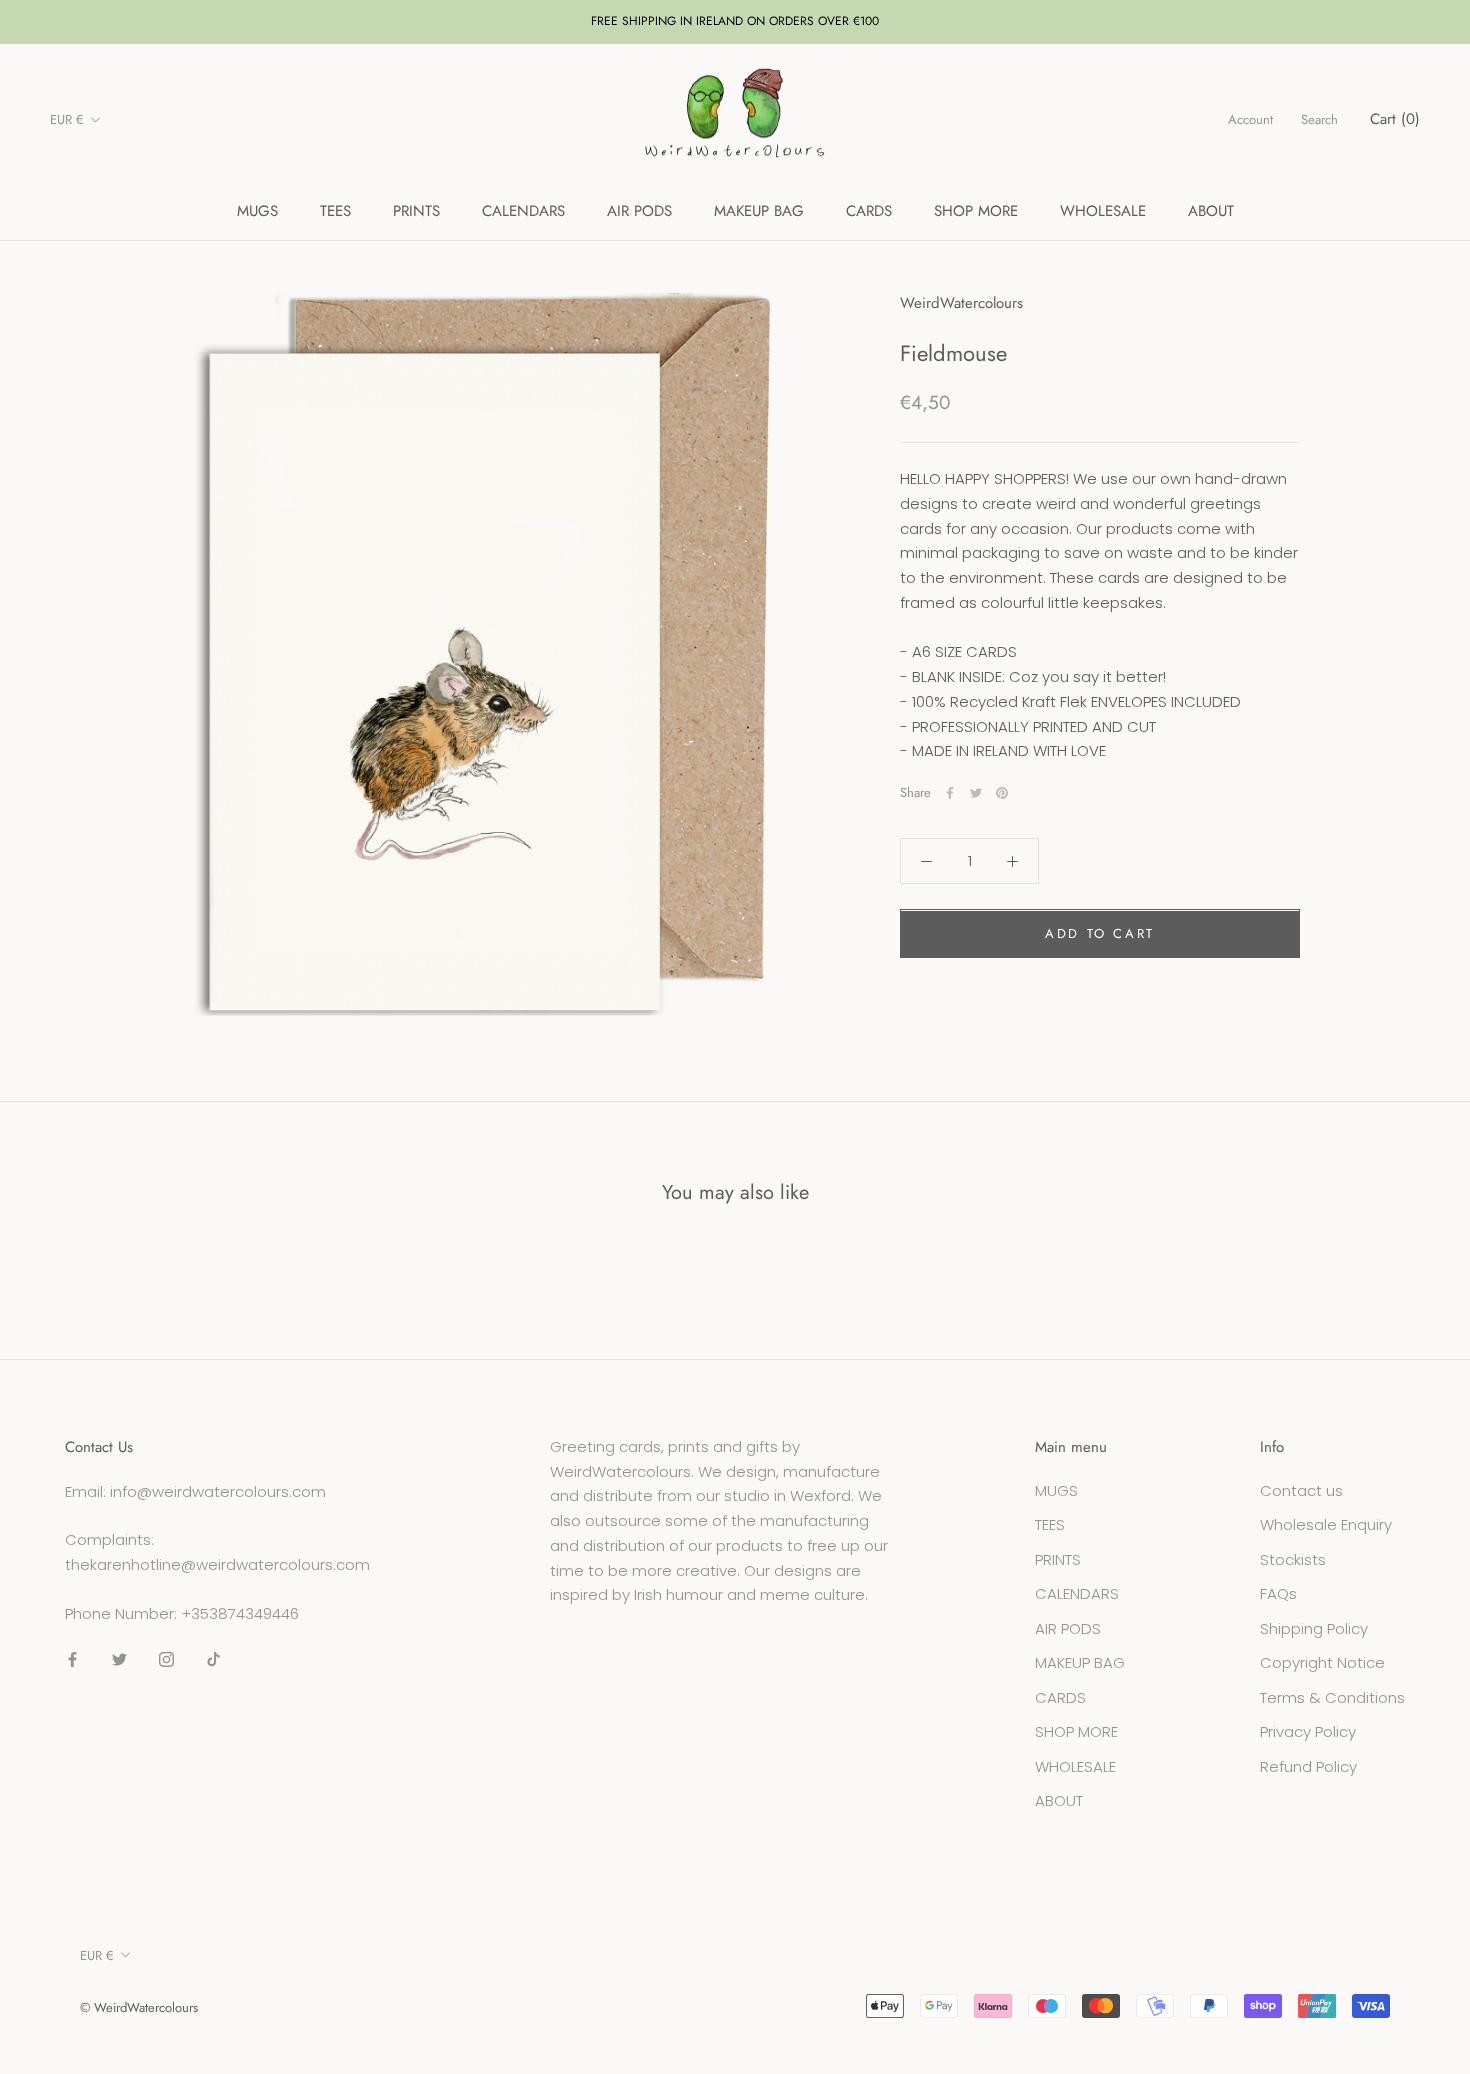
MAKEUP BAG (759, 211)
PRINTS (416, 211)
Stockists (1293, 1559)
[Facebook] (950, 793)
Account (1250, 119)
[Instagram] (166, 1659)
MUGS (257, 211)
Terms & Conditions (1332, 1697)
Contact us (1301, 1490)
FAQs (1278, 1593)
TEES (335, 211)
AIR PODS (639, 211)
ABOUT (1211, 211)
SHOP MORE (976, 211)
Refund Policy (1308, 1766)
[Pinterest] (1002, 793)
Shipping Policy (1314, 1628)
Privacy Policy (1308, 1731)
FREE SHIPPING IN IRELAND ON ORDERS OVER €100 (735, 21)
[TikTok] (213, 1659)
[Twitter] (976, 793)
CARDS (869, 211)
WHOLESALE (1103, 211)
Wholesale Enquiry (1326, 1524)
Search (1319, 119)
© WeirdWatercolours (139, 2007)
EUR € (67, 119)
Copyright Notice (1322, 1662)
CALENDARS (523, 211)
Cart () (1395, 119)
